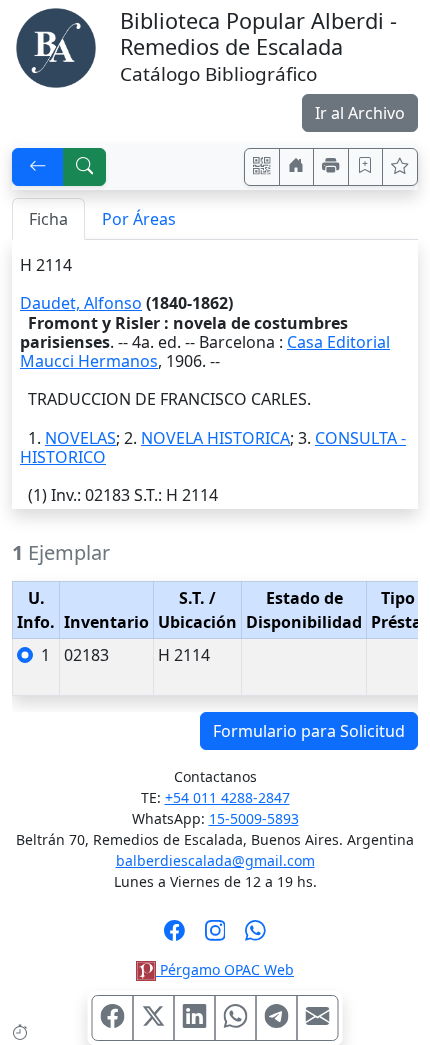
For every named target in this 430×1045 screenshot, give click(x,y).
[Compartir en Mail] (318, 1018)
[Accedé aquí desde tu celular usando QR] (262, 167)
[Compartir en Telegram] (277, 1018)
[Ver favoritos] (400, 167)
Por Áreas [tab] (139, 219)
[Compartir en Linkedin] (195, 1018)
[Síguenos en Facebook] (174, 937)
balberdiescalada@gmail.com (215, 860)
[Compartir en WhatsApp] (236, 1018)
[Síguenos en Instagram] (215, 937)
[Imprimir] (331, 167)
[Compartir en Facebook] (113, 1018)
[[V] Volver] (38, 167)
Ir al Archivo (360, 113)
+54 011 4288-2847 (227, 797)
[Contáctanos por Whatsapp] (255, 937)
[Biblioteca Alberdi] (56, 46)
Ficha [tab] (48, 219)
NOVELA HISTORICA (215, 438)
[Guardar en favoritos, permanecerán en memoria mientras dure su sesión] (366, 167)
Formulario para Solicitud (309, 731)
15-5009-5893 (254, 818)
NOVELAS (80, 438)
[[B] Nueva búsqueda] (85, 167)
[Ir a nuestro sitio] (297, 167)
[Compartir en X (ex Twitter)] (154, 1018)
